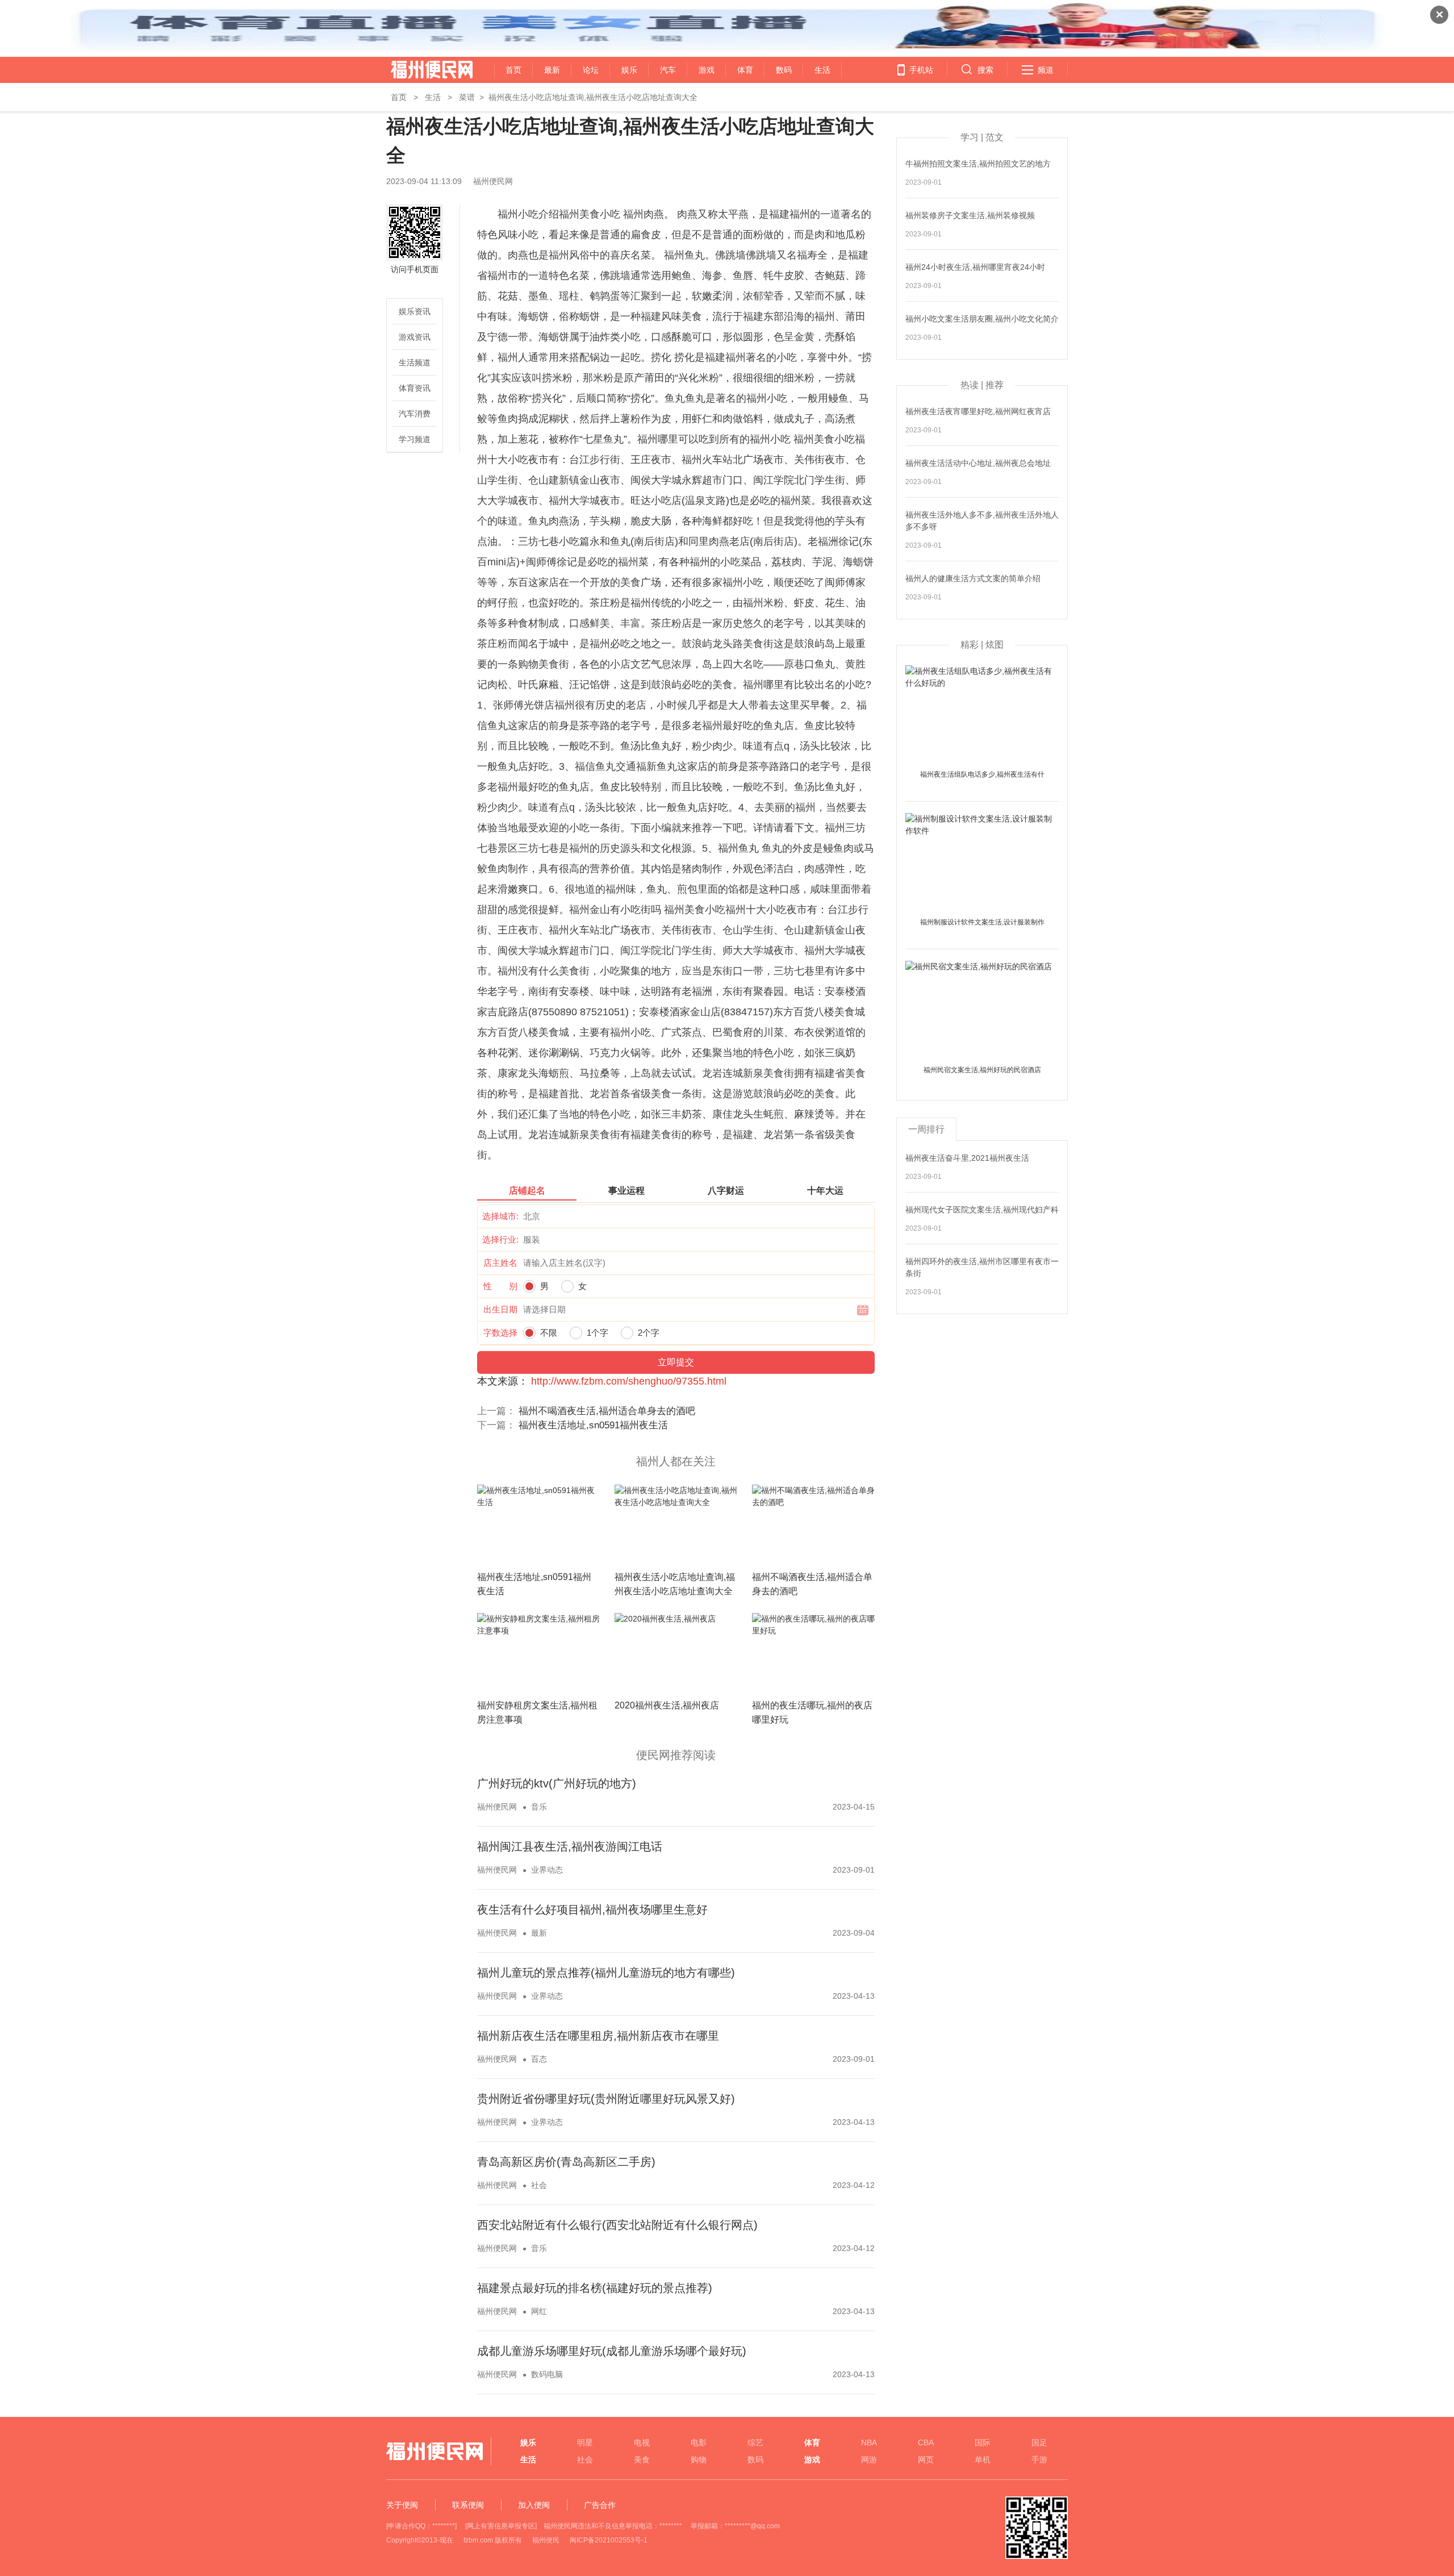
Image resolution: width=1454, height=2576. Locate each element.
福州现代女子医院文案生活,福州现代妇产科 (982, 1210)
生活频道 (415, 362)
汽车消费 (415, 414)
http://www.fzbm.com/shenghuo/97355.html (629, 1381)
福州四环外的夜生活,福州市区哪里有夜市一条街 (982, 1267)
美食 (642, 2460)
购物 (699, 2460)
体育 (745, 70)
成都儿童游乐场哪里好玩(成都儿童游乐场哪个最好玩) (612, 2351)
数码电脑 (547, 2374)
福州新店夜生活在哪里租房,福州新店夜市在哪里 (598, 2036)
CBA (926, 2442)
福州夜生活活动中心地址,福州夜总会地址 (978, 463)
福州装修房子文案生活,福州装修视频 (970, 215)
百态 (539, 2059)
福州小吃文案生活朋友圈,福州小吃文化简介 (982, 319)
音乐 (539, 1807)
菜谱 (467, 97)
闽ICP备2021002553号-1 (609, 2540)
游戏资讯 (415, 337)
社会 (539, 2185)
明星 (585, 2442)
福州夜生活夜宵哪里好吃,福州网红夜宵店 (978, 411)
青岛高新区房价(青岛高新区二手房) (566, 2162)
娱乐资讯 (415, 311)
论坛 (591, 70)
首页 (513, 70)
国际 (983, 2442)
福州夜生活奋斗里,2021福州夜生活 (967, 1158)
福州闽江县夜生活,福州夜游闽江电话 (570, 1846)
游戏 (707, 70)
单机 (983, 2460)
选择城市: (500, 1216)
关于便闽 (402, 2505)
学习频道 (415, 439)
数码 (784, 70)
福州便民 (546, 2540)
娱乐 (629, 70)
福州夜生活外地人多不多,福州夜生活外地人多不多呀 (982, 521)
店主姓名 (500, 1263)
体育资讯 (415, 388)
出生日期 (500, 1309)
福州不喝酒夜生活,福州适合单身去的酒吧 (607, 1411)
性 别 (500, 1286)
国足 (1039, 2442)
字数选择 (500, 1333)
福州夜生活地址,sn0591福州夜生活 (593, 1425)
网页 (926, 2460)
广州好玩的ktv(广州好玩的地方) (557, 1783)
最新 (552, 70)
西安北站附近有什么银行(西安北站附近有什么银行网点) (617, 2225)
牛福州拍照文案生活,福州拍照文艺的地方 (978, 164)
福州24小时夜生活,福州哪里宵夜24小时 (975, 267)
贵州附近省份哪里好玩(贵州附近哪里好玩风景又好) (606, 2099)
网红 (539, 2311)
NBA (869, 2442)
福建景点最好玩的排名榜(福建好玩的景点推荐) (595, 2288)
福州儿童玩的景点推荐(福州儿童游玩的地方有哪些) (606, 1973)
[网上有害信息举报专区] (501, 2526)
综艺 (755, 2442)
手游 (1039, 2460)
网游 (869, 2460)
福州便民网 (422, 70)
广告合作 (600, 2505)
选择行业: (500, 1239)
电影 (699, 2442)
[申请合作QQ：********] (421, 2526)
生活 (822, 70)
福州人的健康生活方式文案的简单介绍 (973, 578)
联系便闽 (468, 2505)
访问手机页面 (415, 269)
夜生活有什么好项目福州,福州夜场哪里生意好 (592, 1910)
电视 (642, 2442)
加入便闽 (534, 2505)
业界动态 (547, 1870)
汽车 (668, 70)
